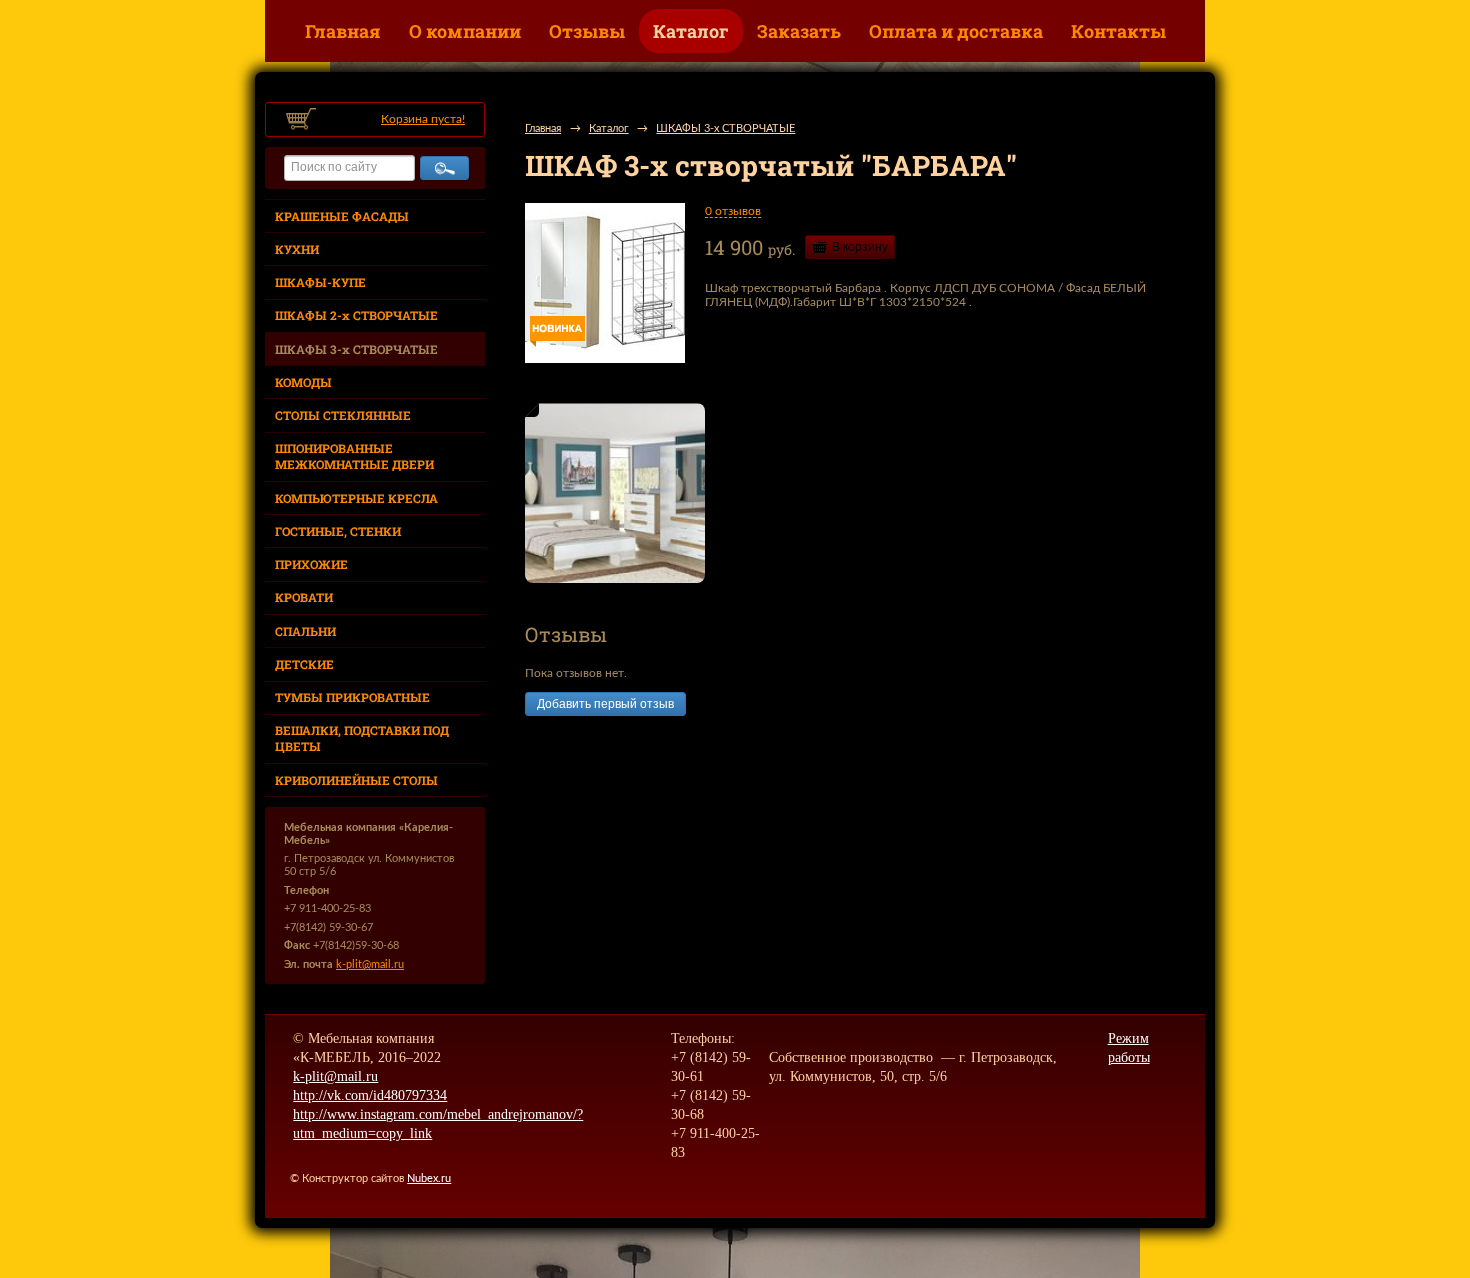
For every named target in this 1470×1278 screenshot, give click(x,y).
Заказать (799, 31)
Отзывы (587, 31)
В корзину (860, 247)
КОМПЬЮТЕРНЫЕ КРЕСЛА (356, 498)
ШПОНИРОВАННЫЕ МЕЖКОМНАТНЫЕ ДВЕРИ (354, 456)
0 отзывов (733, 211)
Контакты (1118, 31)
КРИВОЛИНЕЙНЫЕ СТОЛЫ (356, 780)
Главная (343, 31)
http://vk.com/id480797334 (370, 1095)
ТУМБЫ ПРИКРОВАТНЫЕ (352, 697)
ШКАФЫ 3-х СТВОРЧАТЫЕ (356, 349)
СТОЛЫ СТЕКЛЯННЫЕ (343, 415)
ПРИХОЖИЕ (311, 564)
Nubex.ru (429, 1178)
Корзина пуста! (423, 119)
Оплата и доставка (956, 31)
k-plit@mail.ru (370, 964)
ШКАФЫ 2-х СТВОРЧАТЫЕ (356, 315)
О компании (465, 31)
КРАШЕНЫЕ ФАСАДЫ (342, 216)
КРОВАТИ (304, 597)
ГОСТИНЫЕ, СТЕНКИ (338, 531)
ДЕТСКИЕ (304, 664)
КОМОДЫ (303, 382)
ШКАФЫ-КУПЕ (320, 282)
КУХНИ (297, 249)
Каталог (691, 31)
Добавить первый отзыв (605, 704)
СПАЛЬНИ (305, 631)
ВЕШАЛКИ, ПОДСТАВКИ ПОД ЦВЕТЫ (362, 738)
